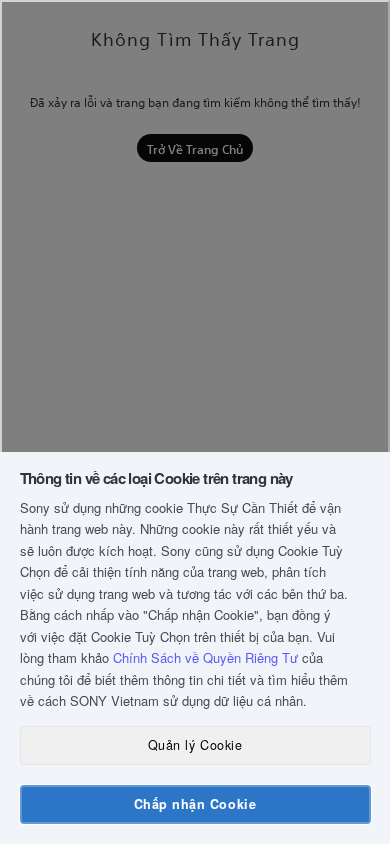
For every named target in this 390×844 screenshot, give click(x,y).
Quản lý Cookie (195, 745)
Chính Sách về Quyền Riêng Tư (205, 657)
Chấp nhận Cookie (195, 804)
